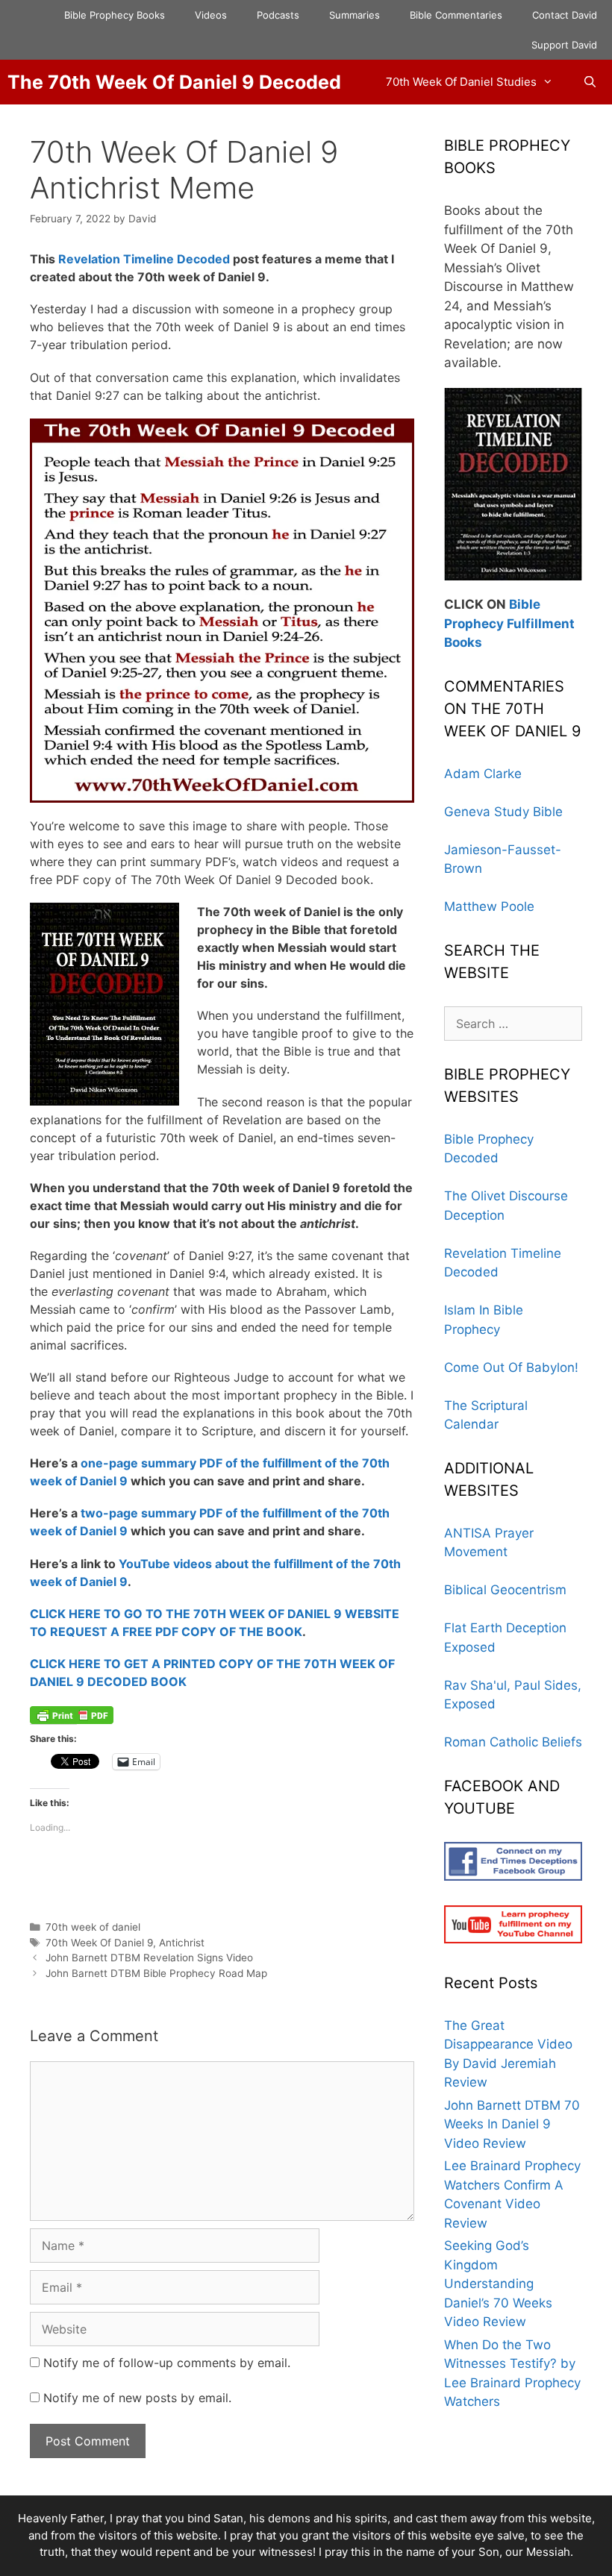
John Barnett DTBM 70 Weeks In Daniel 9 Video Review (512, 2124)
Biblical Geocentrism (505, 1590)
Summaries (355, 15)
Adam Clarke (483, 774)
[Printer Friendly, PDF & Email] (72, 1714)
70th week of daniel (93, 1927)
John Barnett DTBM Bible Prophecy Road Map (156, 1973)
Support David (564, 45)
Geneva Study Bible (503, 812)
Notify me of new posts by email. (137, 2398)
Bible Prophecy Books (115, 15)
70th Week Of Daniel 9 (99, 1943)
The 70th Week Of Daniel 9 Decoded (174, 82)
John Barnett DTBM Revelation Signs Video (149, 1958)
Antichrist (182, 1943)
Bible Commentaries (456, 15)
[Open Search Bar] (590, 82)
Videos (211, 15)
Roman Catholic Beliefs (513, 1742)
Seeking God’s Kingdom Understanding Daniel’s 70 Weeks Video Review (498, 2284)
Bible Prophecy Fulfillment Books (509, 623)
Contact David (565, 15)
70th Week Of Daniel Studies (461, 82)
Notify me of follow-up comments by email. (167, 2363)
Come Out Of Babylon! (511, 1367)
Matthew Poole (489, 906)
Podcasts (278, 15)
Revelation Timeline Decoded (144, 259)
